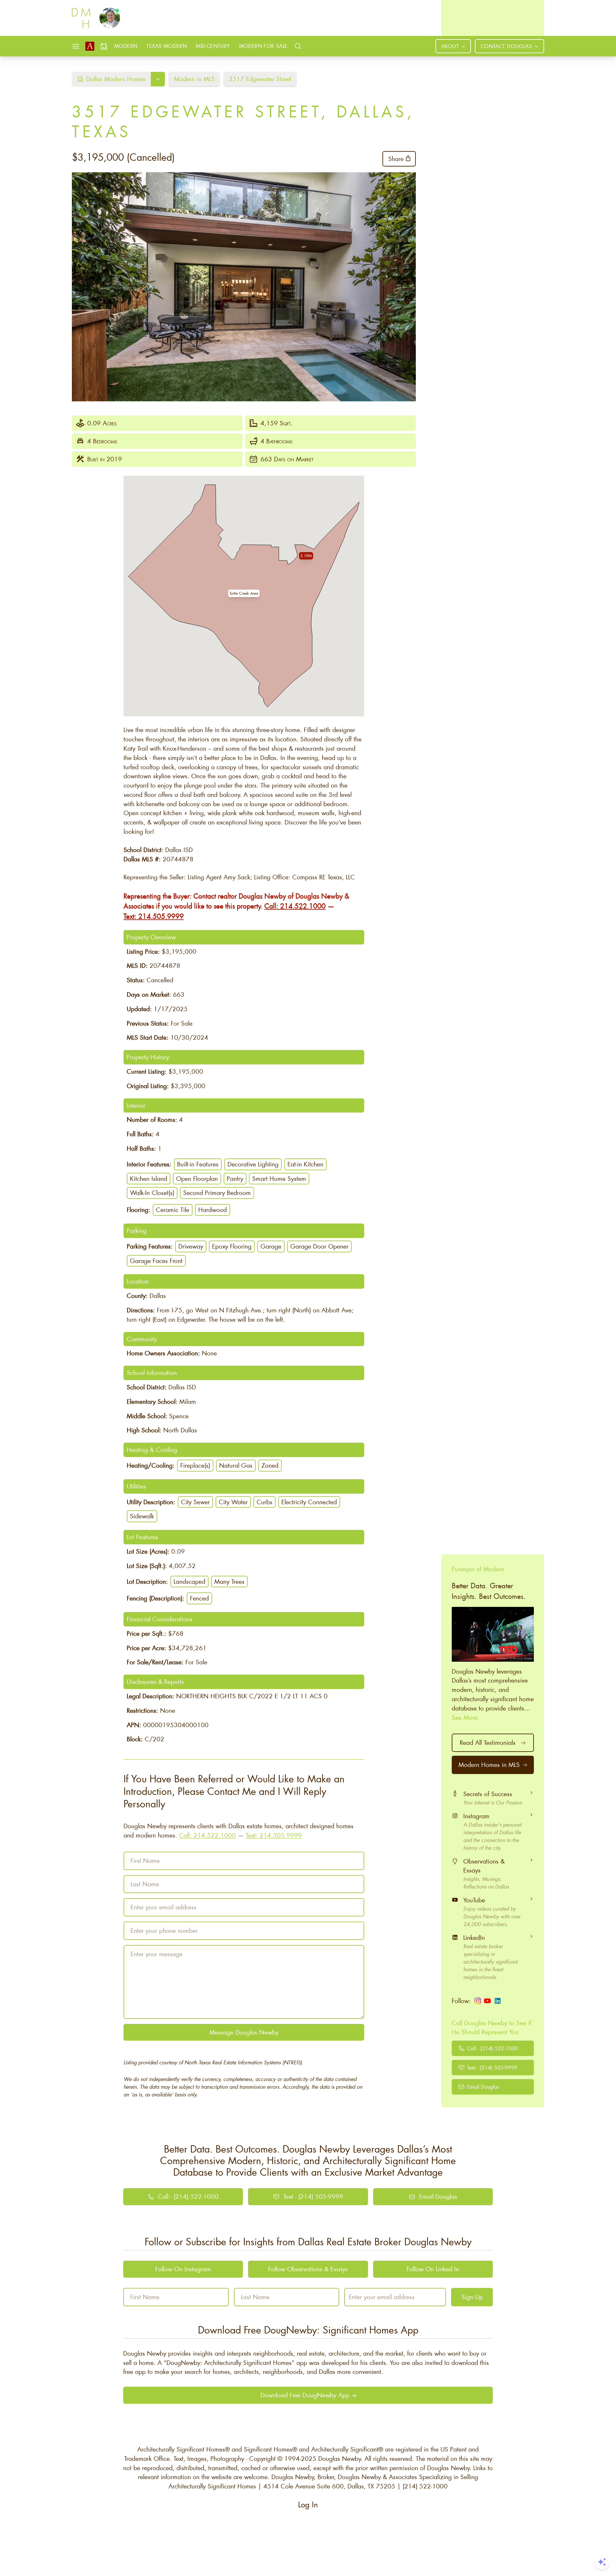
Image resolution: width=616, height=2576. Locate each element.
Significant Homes (268, 2449)
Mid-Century (213, 46)
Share (396, 159)
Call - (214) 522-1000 (493, 2048)
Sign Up (472, 2297)
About (450, 46)
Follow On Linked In (433, 2269)
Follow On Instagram (183, 2269)
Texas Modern (167, 46)
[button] (244, 593)
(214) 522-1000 (425, 2486)
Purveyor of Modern (478, 1569)
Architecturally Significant (345, 2449)
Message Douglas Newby (244, 2032)
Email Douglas (483, 2087)
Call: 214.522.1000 (295, 906)
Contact (506, 46)
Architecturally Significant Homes (181, 2449)
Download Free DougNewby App (305, 2395)
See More (465, 1717)
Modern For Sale (263, 46)
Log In (308, 2505)
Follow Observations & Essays (308, 2269)
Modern (126, 46)
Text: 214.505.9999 (154, 916)
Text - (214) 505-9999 (492, 2067)
